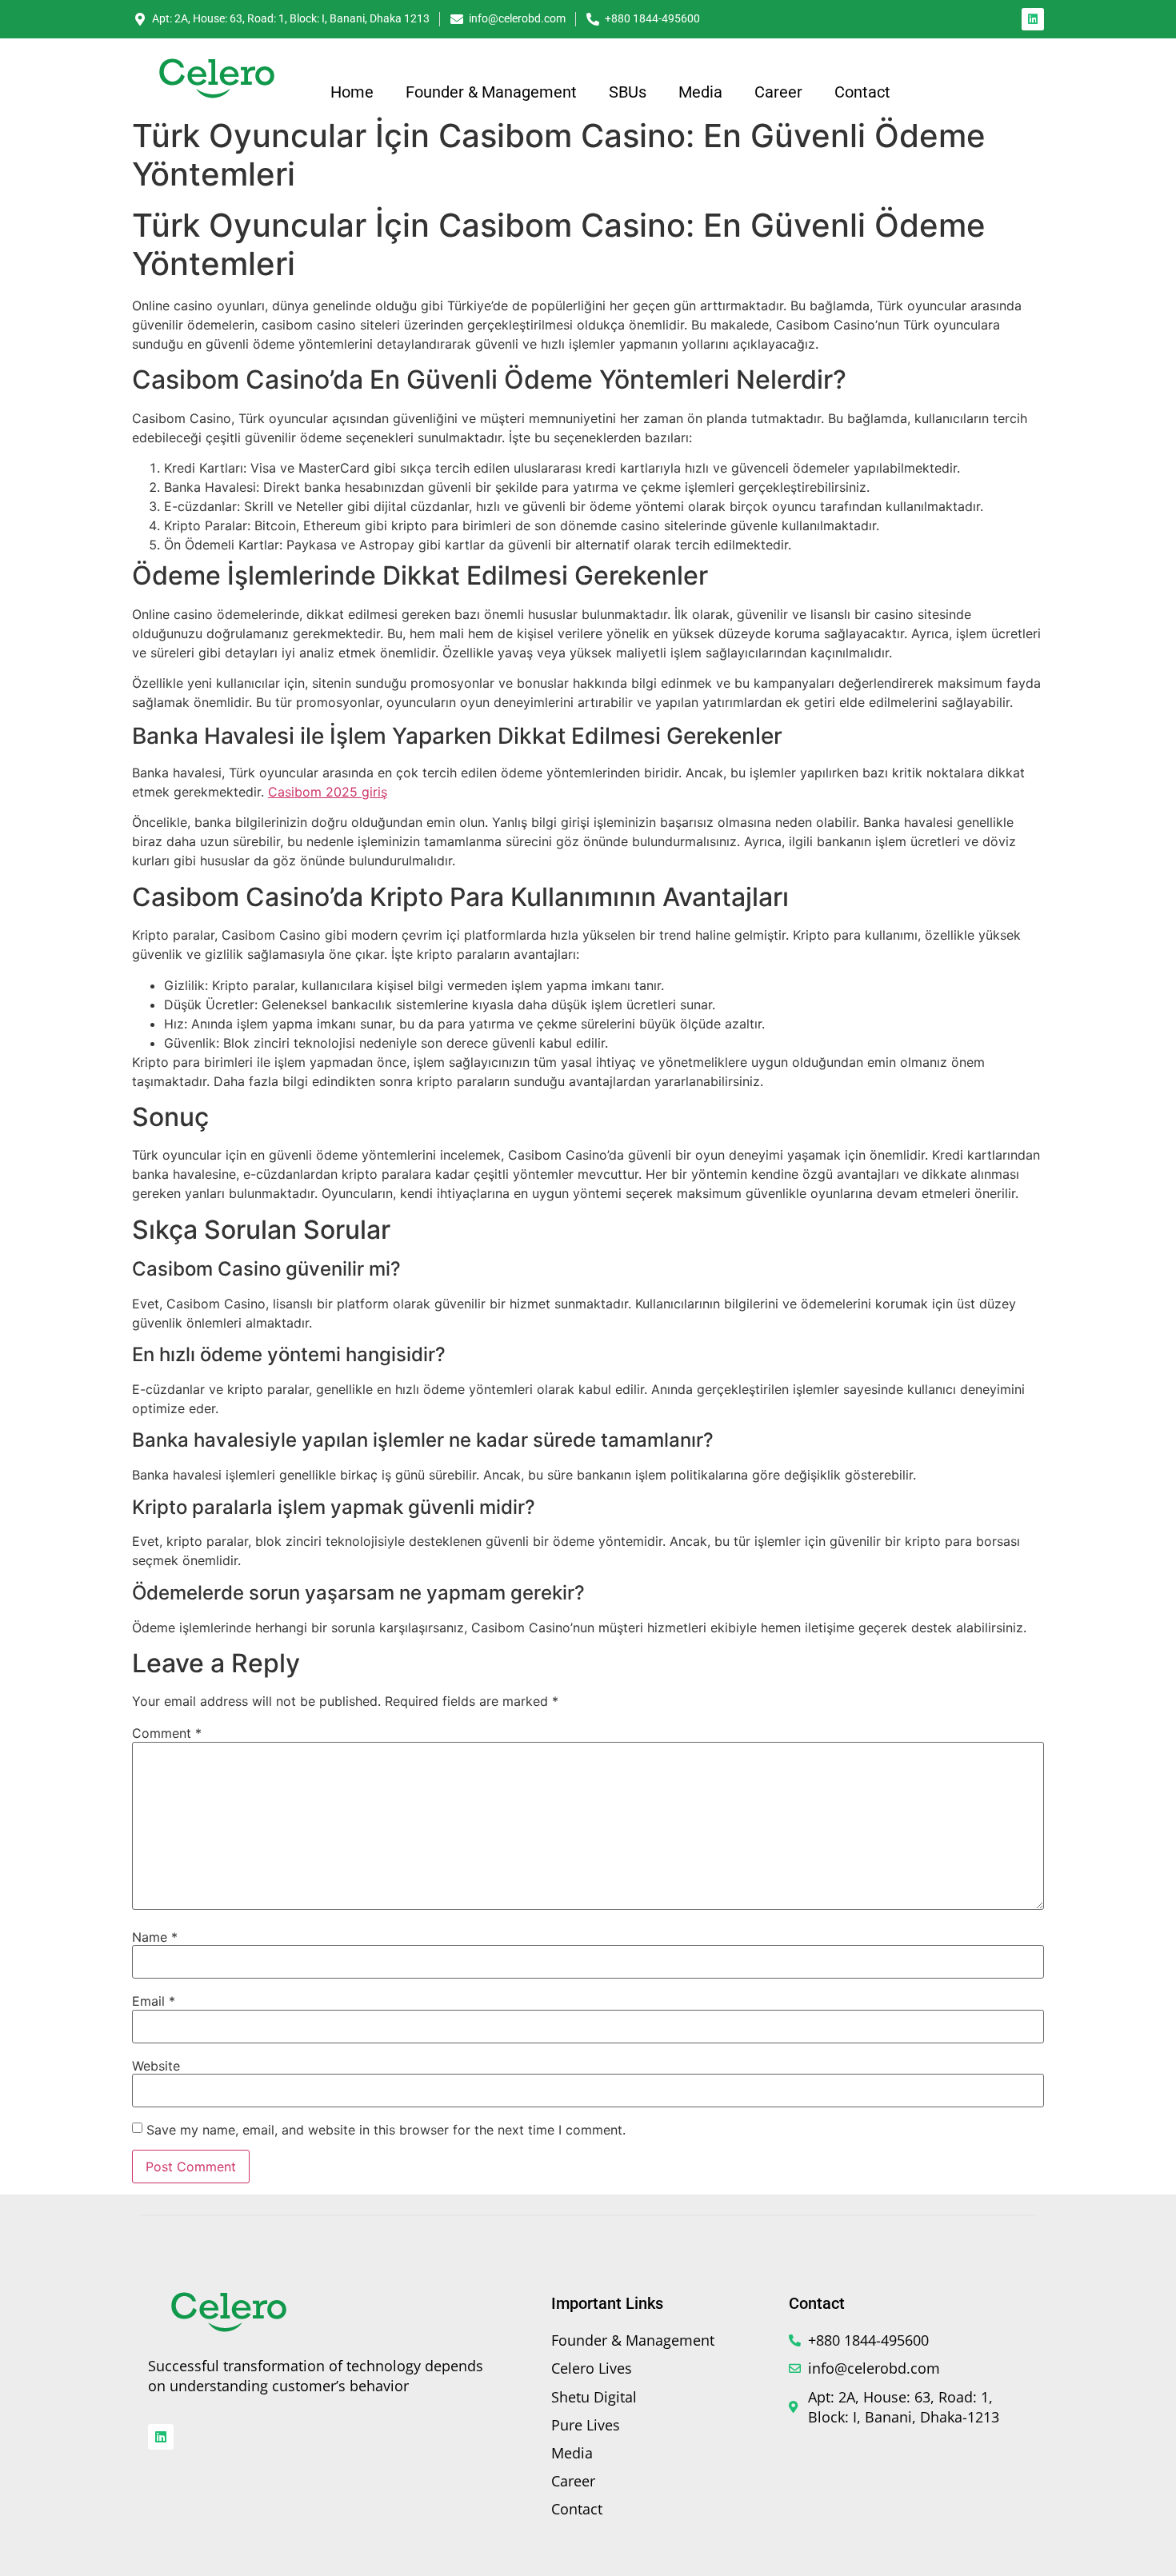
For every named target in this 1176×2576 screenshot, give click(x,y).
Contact (862, 92)
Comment (167, 1733)
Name (155, 1937)
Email (154, 2001)
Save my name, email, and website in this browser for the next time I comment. (386, 2130)
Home (352, 92)
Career (778, 92)
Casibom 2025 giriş (328, 792)
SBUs (628, 92)
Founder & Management (491, 92)
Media (700, 92)
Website (156, 2066)
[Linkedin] (1033, 19)
